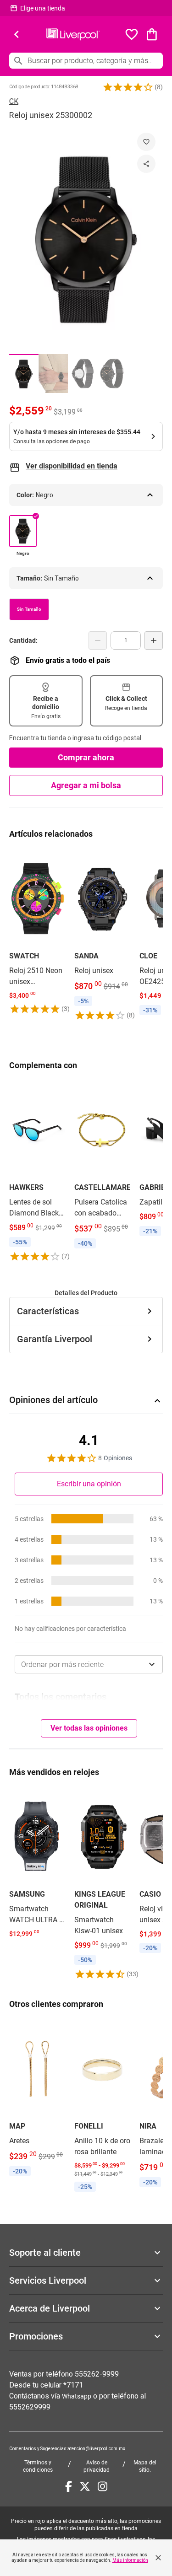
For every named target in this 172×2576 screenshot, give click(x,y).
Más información (130, 2560)
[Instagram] (103, 2486)
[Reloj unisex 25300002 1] (24, 374)
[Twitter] (85, 2486)
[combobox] (89, 1664)
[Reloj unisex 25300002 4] (112, 374)
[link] (37, 932)
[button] (128, 87)
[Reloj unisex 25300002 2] (53, 374)
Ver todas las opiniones (89, 1728)
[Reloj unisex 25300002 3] (83, 374)
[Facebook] (69, 2486)
